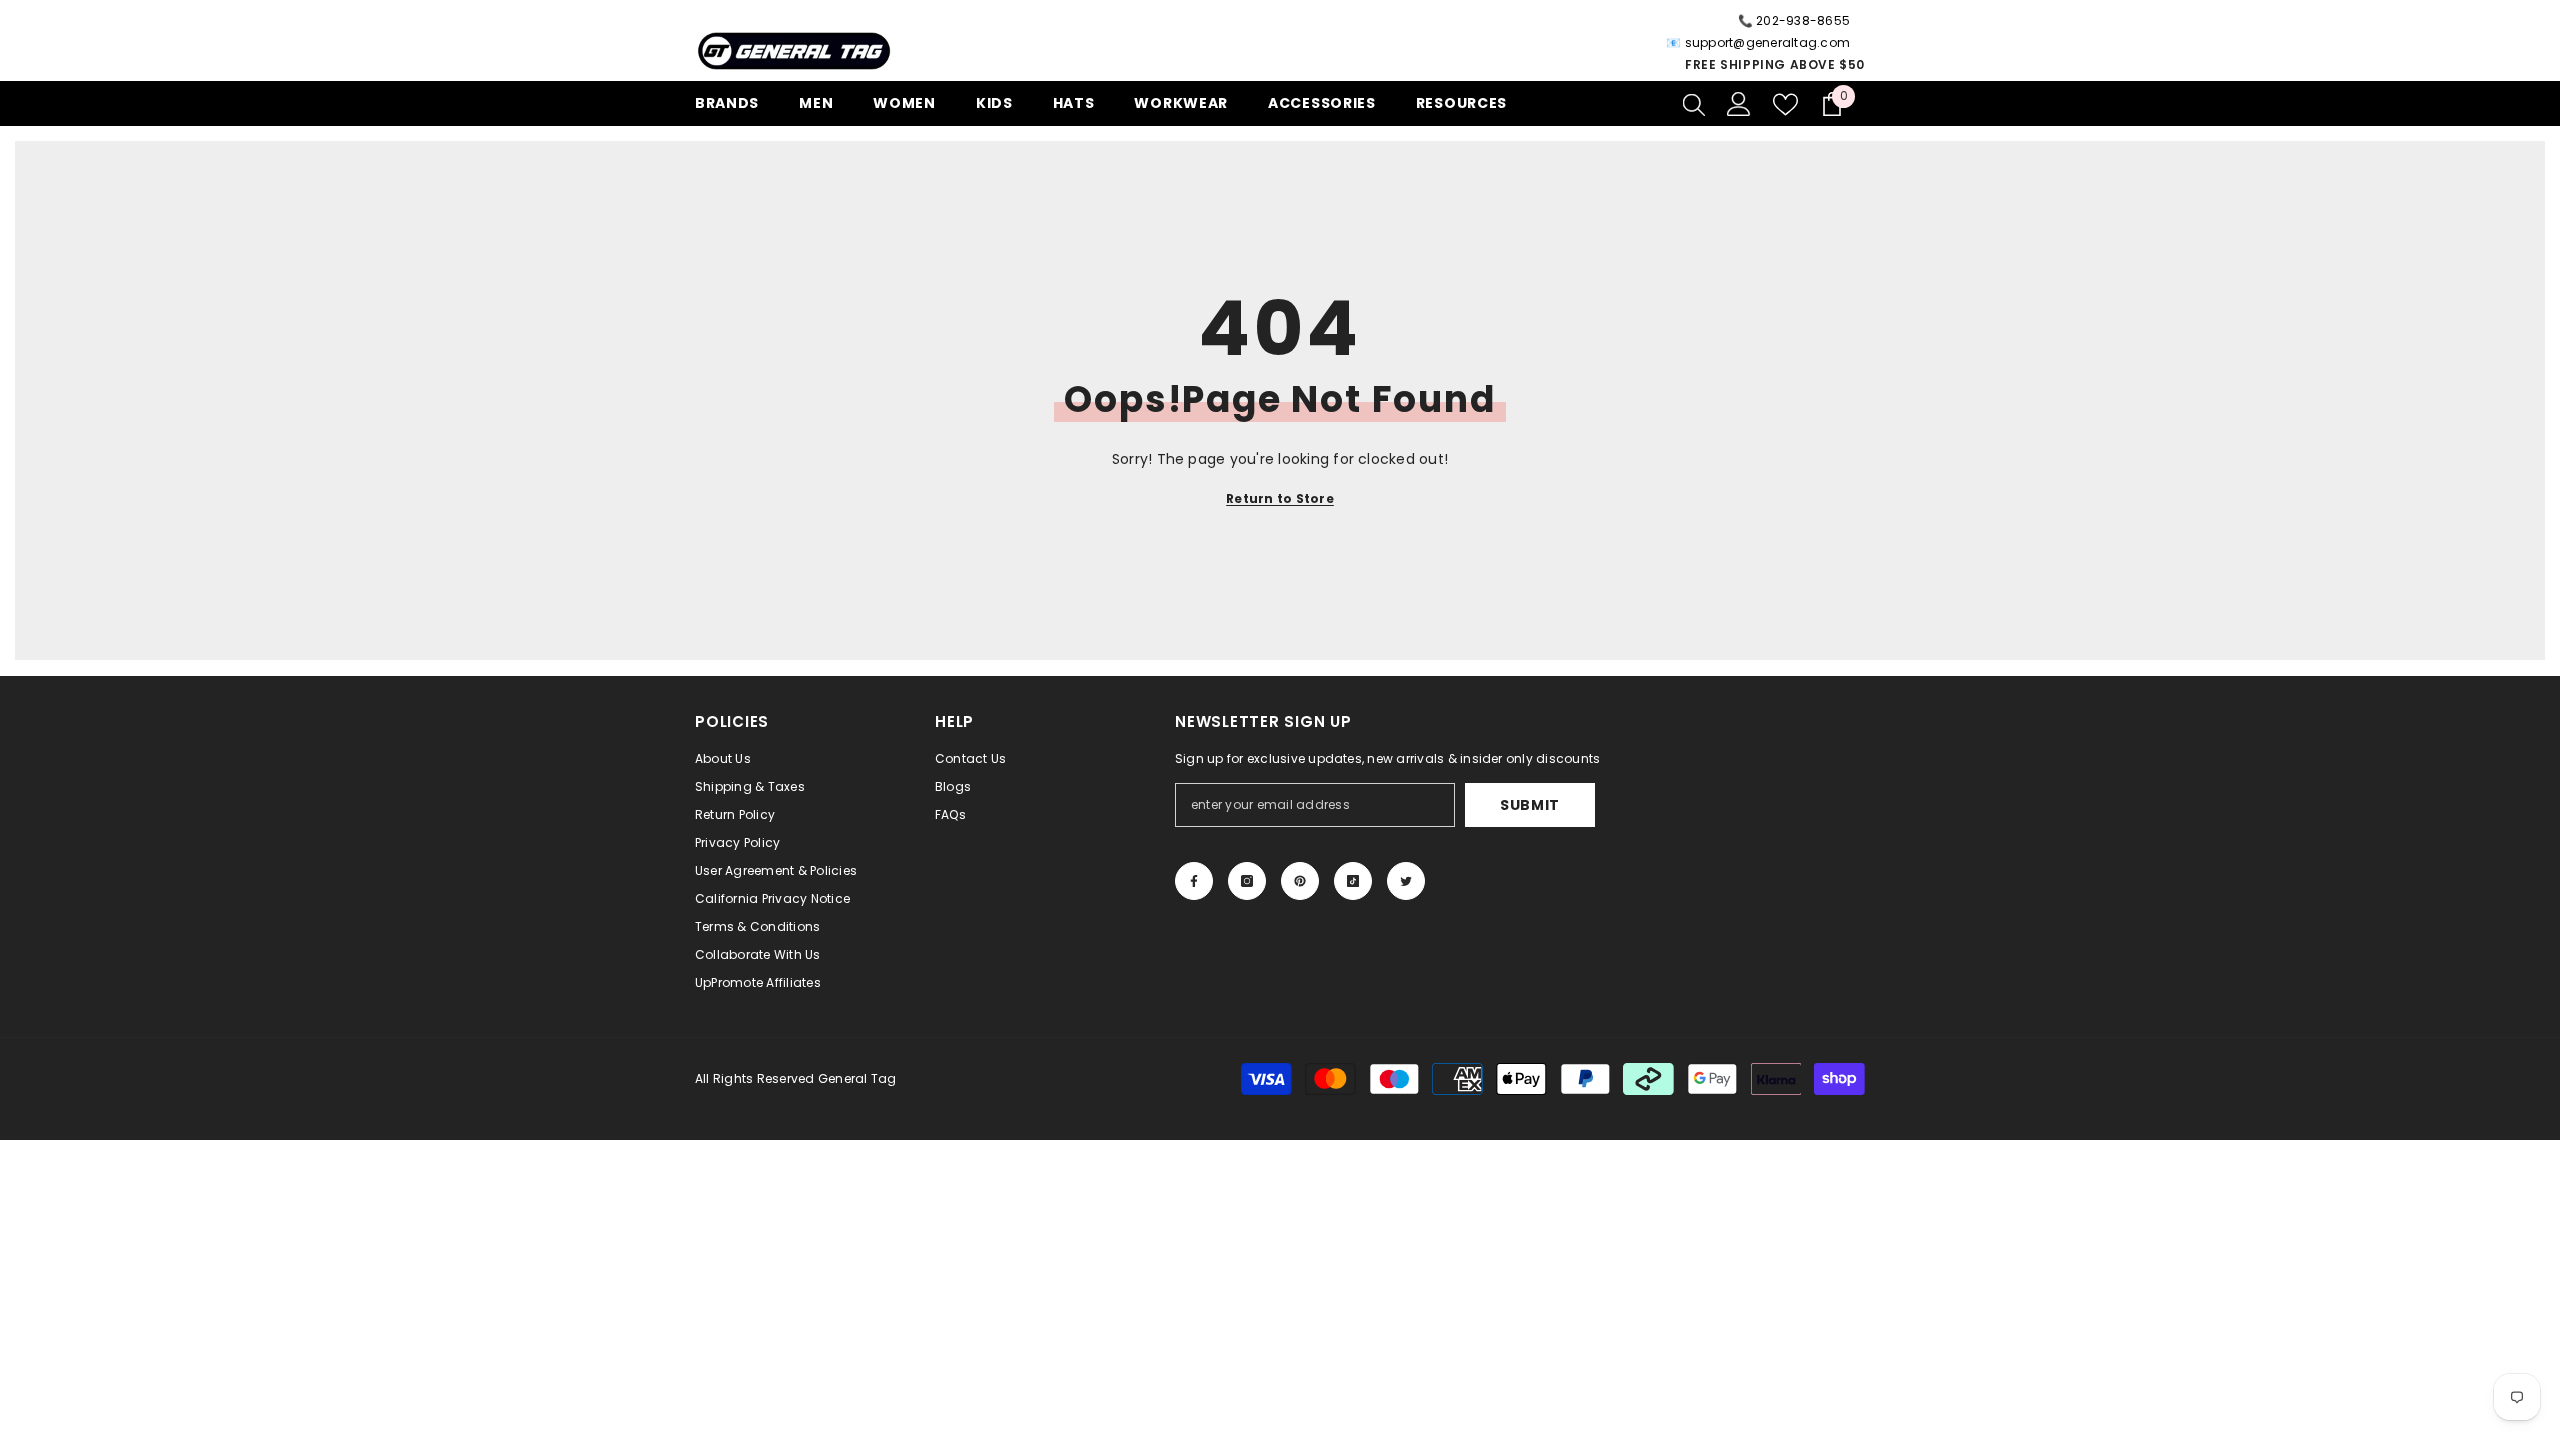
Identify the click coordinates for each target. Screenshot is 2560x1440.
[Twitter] (1406, 881)
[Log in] (1739, 104)
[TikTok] (1353, 881)
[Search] (1694, 104)
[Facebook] (1194, 881)
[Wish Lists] (1785, 104)
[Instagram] (1247, 881)
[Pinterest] (1300, 881)
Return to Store (1280, 498)
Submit (1530, 805)
